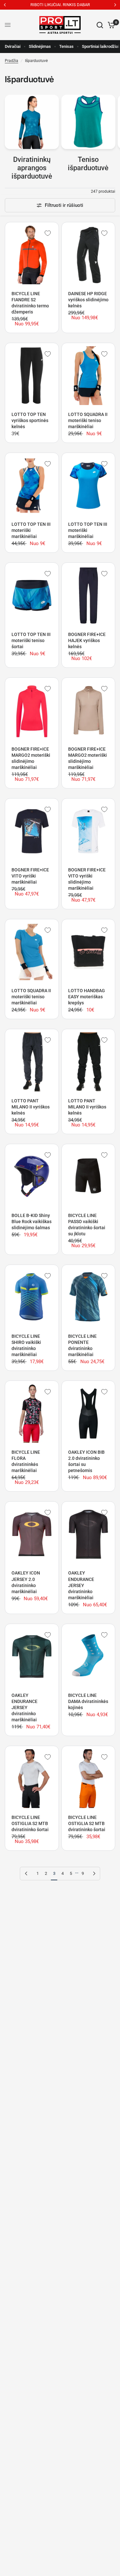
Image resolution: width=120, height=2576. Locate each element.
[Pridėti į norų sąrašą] (48, 233)
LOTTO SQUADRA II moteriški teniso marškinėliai (88, 420)
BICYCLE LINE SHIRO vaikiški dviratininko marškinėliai (26, 1345)
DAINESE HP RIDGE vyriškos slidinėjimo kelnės (88, 300)
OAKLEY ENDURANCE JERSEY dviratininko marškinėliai (81, 1585)
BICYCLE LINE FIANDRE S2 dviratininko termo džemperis (30, 303)
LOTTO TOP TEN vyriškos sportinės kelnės (30, 420)
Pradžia (12, 61)
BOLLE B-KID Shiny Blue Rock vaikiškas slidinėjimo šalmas (32, 1222)
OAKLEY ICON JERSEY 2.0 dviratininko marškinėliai (26, 1582)
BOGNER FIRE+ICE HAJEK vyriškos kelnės (87, 640)
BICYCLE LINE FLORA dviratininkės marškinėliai (26, 1461)
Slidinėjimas (40, 46)
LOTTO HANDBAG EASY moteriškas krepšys (87, 997)
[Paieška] (100, 25)
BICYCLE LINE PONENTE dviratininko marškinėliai (82, 1345)
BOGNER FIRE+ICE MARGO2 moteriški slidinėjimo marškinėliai (31, 758)
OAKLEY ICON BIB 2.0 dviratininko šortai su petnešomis (86, 1461)
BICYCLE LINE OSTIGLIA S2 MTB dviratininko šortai (30, 1823)
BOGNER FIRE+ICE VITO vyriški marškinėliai (30, 876)
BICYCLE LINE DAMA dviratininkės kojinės (88, 1701)
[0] (110, 25)
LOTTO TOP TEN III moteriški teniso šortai (31, 640)
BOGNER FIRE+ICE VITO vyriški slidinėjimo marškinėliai (87, 879)
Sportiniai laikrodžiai (100, 46)
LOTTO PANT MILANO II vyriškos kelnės (31, 1107)
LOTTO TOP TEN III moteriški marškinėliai (31, 530)
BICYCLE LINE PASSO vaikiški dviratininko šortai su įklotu (87, 1225)
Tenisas (66, 46)
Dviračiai (13, 46)
